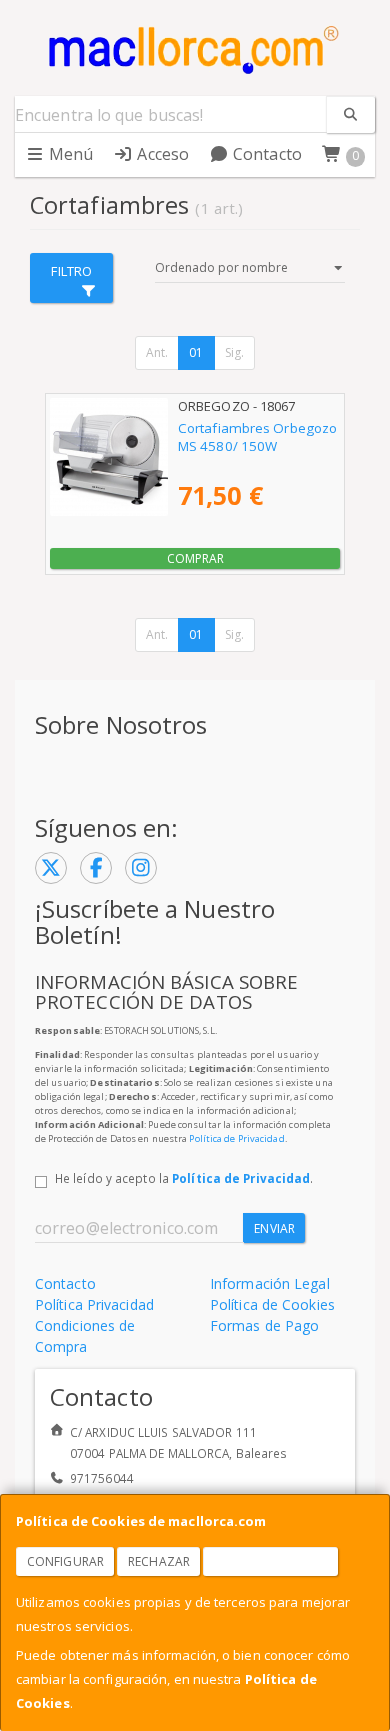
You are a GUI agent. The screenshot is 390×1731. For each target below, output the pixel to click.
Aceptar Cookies (271, 1561)
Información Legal (270, 1283)
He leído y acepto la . (184, 1178)
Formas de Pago (264, 1325)
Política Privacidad (94, 1304)
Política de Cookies (272, 1304)
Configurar (65, 1561)
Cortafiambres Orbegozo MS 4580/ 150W (257, 436)
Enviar (274, 1228)
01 (196, 352)
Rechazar (159, 1561)
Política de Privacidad (236, 1138)
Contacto (265, 154)
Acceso (161, 154)
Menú (69, 154)
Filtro (71, 271)
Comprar (196, 558)
